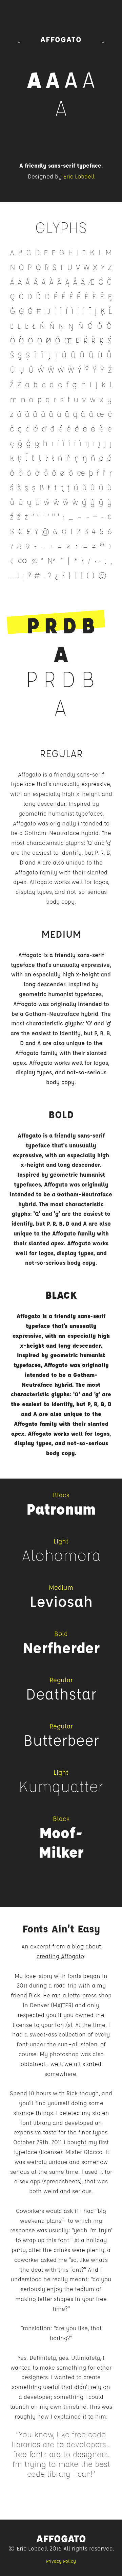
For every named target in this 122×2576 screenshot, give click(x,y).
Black (61, 1295)
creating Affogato (60, 1956)
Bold (61, 1114)
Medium (61, 934)
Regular (61, 753)
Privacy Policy (61, 2561)
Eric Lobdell (79, 176)
